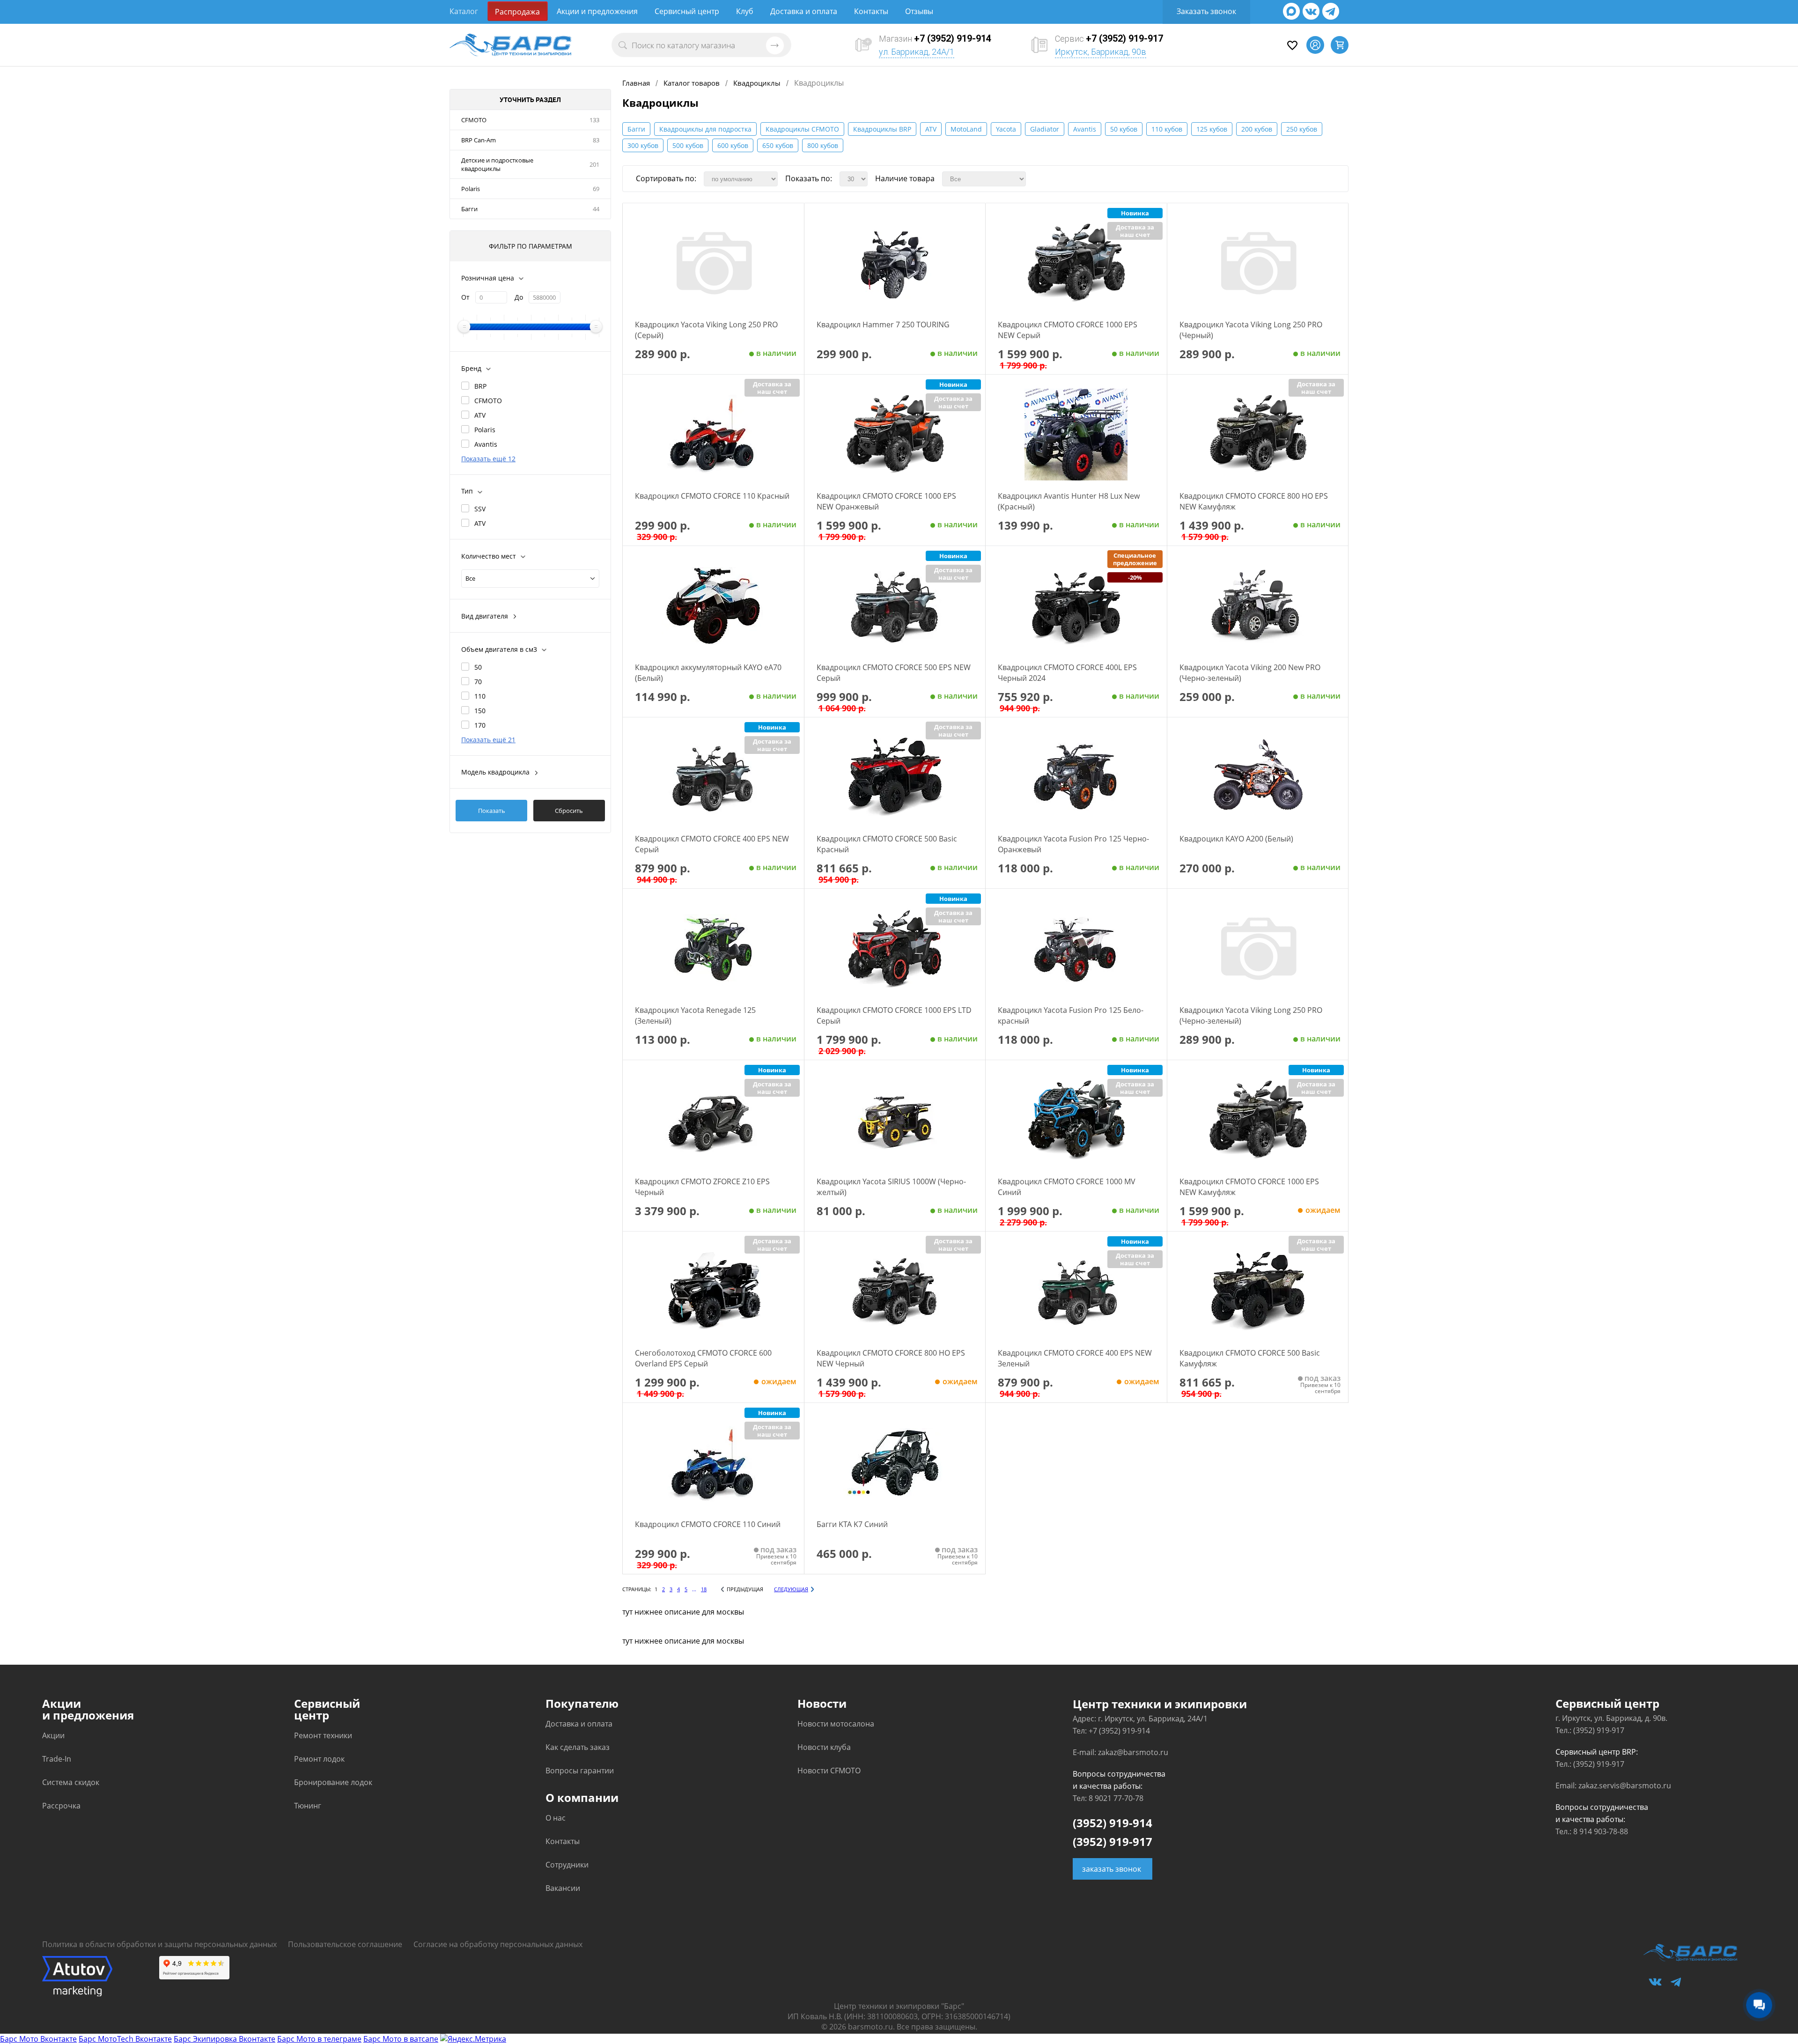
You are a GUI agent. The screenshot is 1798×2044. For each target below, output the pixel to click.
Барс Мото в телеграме (319, 2039)
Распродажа (517, 12)
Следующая (791, 1589)
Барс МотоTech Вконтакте (125, 2039)
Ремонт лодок (319, 1759)
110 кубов (1167, 129)
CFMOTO (474, 120)
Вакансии (563, 1888)
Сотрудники (567, 1865)
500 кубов (688, 145)
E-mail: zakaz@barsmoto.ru (1120, 1752)
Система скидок (71, 1782)
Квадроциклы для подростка (705, 129)
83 (596, 140)
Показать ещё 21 (488, 740)
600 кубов (733, 145)
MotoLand (966, 129)
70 (478, 682)
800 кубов (823, 145)
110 (480, 696)
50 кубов (1124, 129)
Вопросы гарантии (580, 1771)
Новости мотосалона (836, 1724)
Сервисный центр (687, 11)
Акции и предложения (597, 11)
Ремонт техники (323, 1735)
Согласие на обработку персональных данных (498, 1944)
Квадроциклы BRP (882, 129)
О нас (556, 1818)
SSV (480, 509)
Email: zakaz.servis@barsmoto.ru (1613, 1786)
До (519, 297)
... (694, 1589)
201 (594, 164)
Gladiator (1045, 129)
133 (594, 120)
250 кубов (1302, 129)
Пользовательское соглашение (345, 1944)
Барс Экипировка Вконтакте (225, 2039)
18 (704, 1589)
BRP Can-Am (479, 140)
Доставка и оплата (804, 11)
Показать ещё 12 (488, 459)
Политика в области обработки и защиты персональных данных (159, 1944)
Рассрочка (61, 1806)
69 (596, 189)
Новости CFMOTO (829, 1771)
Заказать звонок (1206, 11)
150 (480, 711)
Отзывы (919, 11)
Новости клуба (824, 1747)
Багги (469, 209)
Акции (53, 1735)
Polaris (471, 189)
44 (596, 209)
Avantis (486, 444)
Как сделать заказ (578, 1747)
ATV (480, 415)
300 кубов (643, 145)
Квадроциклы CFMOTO (802, 129)
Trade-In (57, 1759)
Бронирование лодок (333, 1782)
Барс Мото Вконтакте (38, 2039)
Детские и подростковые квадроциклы (497, 164)
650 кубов (778, 145)
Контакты (871, 11)
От (465, 297)
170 (480, 725)
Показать (492, 811)
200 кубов (1257, 129)
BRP (480, 386)
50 (478, 667)
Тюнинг (308, 1806)
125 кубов (1212, 129)
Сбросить (569, 811)
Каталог (464, 11)
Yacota (1006, 129)
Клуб (745, 11)
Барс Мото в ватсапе (401, 2039)
